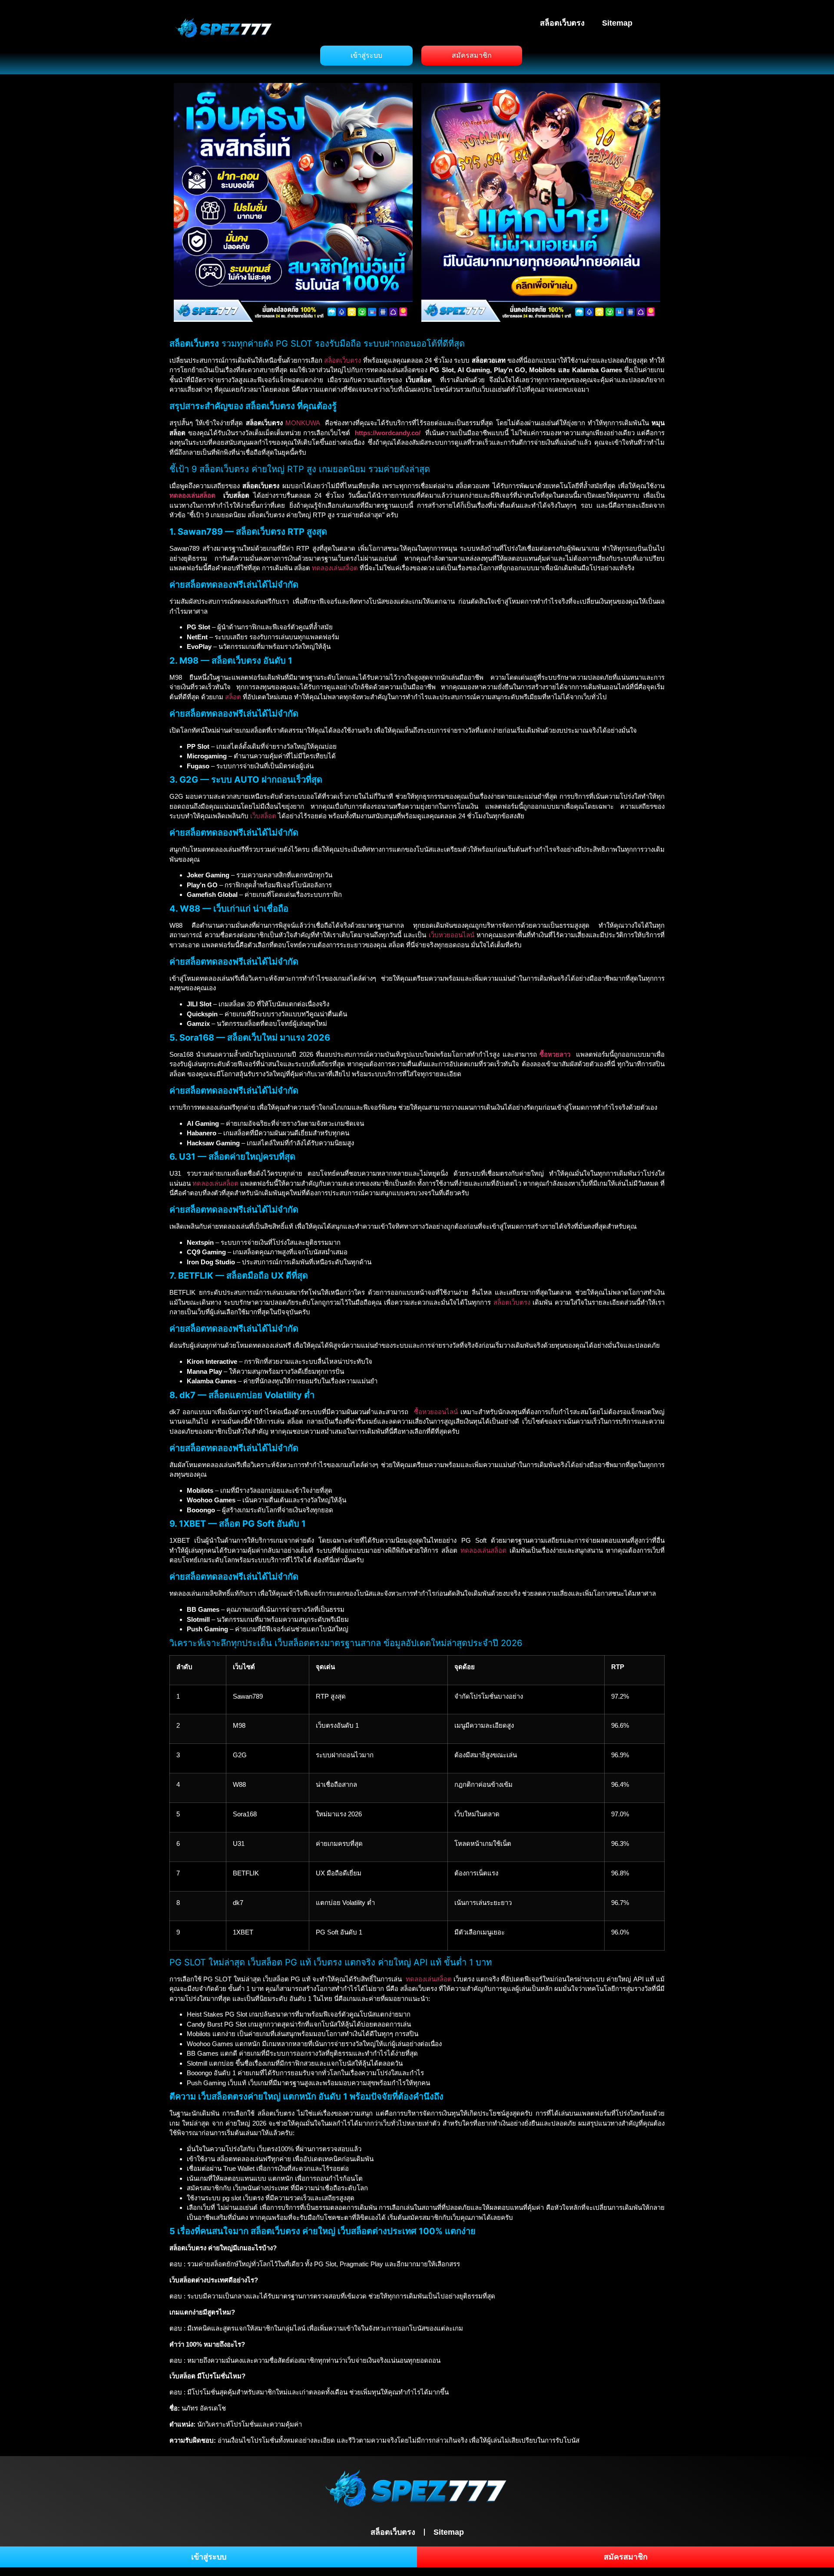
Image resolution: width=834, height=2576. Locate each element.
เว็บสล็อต (263, 816)
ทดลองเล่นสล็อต (192, 495)
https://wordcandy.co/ (388, 433)
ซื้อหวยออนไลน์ (436, 1412)
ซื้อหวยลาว (555, 1054)
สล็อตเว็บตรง (562, 23)
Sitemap (617, 23)
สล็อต (233, 697)
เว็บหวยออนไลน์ (452, 935)
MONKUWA (303, 423)
